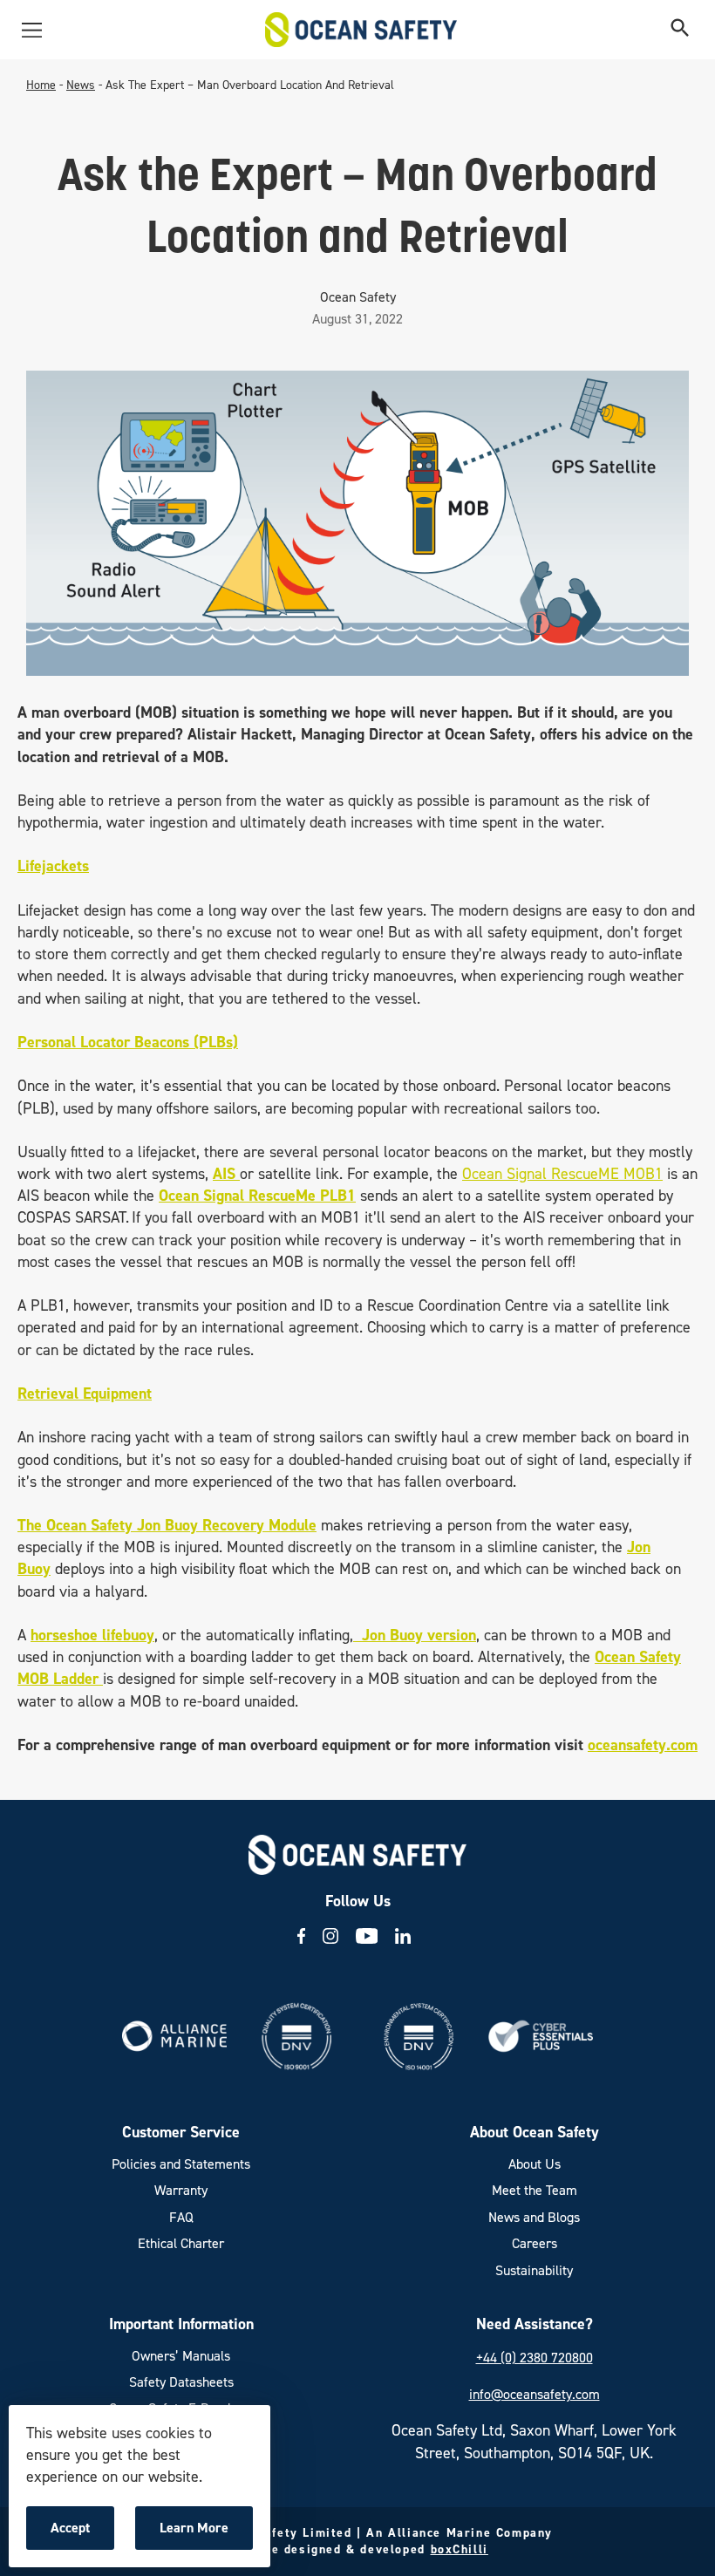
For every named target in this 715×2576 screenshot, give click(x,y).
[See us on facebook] (301, 1936)
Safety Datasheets (181, 2382)
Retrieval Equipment (85, 1394)
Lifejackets (53, 866)
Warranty (181, 2190)
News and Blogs (534, 2217)
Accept (82, 2534)
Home (41, 85)
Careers (535, 2243)
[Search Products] (680, 30)
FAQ (181, 2217)
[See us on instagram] (330, 1936)
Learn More (198, 2534)
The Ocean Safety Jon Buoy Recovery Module (167, 1525)
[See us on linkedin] (403, 1936)
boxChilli (460, 2549)
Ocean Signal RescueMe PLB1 (257, 1196)
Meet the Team (535, 2190)
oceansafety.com (643, 1745)
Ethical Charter (181, 2243)
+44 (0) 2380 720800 (535, 2358)
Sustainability (534, 2270)
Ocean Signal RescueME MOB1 (562, 1174)
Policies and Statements (181, 2164)
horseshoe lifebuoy (92, 1635)
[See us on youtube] (367, 1936)
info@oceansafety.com (535, 2394)
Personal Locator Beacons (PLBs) (128, 1042)
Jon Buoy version (415, 1635)
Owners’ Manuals (181, 2356)
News (81, 85)
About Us (535, 2164)
